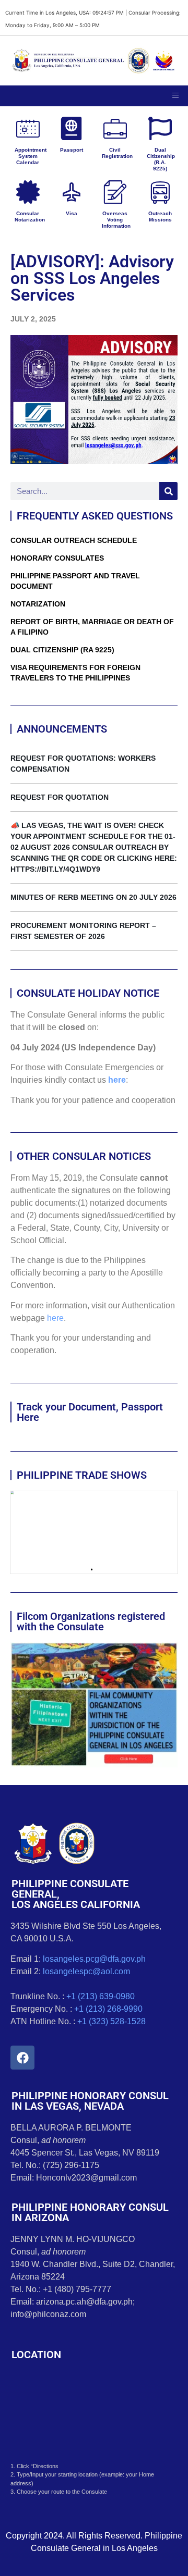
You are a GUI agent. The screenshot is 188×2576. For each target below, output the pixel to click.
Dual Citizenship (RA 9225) (62, 650)
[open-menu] (175, 96)
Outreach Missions (160, 216)
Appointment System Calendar (31, 156)
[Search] (168, 491)
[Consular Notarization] (28, 192)
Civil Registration (117, 153)
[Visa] (71, 192)
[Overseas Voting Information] (115, 192)
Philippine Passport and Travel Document (75, 581)
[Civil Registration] (115, 128)
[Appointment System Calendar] (28, 128)
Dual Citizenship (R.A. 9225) (161, 159)
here (117, 1080)
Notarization (38, 604)
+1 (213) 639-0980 (101, 1996)
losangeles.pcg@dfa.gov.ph (94, 1959)
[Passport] (71, 128)
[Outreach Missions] (160, 192)
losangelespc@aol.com (86, 1971)
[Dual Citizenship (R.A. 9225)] (160, 128)
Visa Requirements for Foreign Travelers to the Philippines (75, 673)
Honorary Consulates (57, 558)
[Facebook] (22, 2058)
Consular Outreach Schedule (74, 540)
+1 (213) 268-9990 (108, 2009)
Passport (72, 150)
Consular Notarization (30, 216)
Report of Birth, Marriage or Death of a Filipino (92, 627)
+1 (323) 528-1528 (111, 2021)
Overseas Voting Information (116, 220)
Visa (72, 213)
